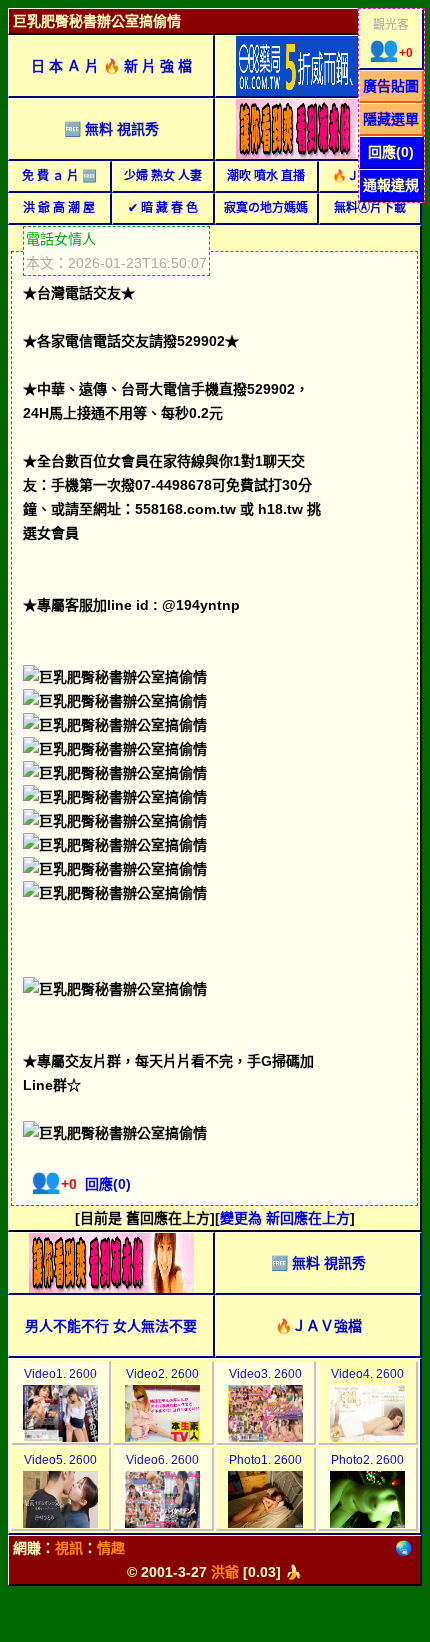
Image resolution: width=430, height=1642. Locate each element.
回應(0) (391, 152)
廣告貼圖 (391, 86)
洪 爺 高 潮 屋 (59, 208)
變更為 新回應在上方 (285, 1218)
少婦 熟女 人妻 (163, 176)
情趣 (111, 1548)
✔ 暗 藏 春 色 (163, 208)
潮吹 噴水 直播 (266, 176)
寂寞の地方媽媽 (266, 208)
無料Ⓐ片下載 (370, 208)
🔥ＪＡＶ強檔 (318, 1326)
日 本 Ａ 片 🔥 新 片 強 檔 (111, 66)
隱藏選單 (391, 119)
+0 (391, 53)
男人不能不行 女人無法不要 (111, 1326)
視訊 (69, 1548)
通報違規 (391, 185)
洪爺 (225, 1572)
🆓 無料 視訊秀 (111, 129)
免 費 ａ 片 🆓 (59, 176)
